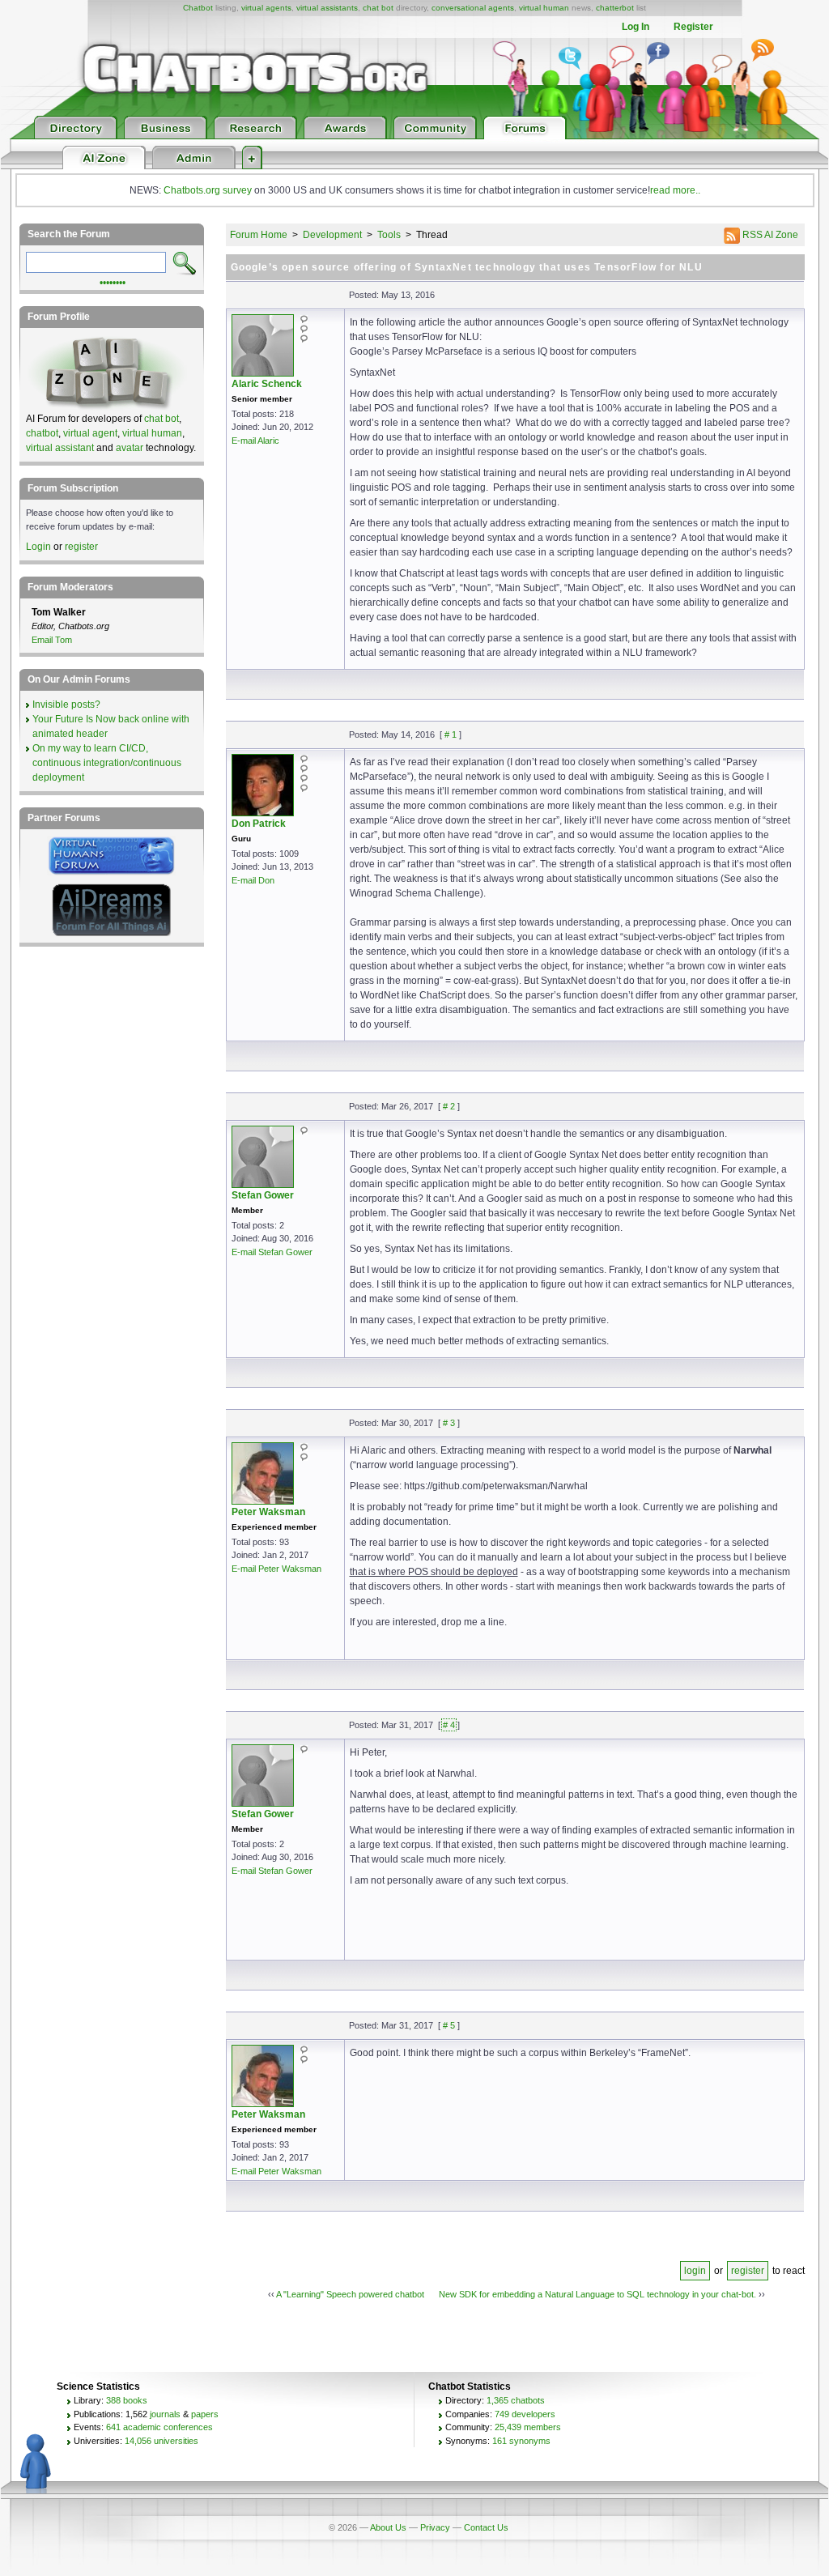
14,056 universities (162, 2441)
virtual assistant (60, 448)
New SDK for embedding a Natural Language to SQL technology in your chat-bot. (597, 2294)
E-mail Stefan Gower (272, 1252)
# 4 (449, 1725)
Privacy (435, 2527)
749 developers (525, 2414)
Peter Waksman (268, 1512)
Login (38, 547)
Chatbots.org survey (208, 190)
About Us (388, 2527)
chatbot (42, 433)
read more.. (675, 190)
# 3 (449, 1423)
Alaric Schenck (267, 384)
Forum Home (259, 235)
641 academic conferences (159, 2427)
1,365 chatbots (516, 2400)
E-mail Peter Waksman (276, 1569)
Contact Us (486, 2527)
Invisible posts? (66, 705)
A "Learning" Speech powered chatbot (350, 2294)
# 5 (449, 2025)
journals (165, 2414)
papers (205, 2414)
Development (332, 235)
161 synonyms (521, 2441)
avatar (130, 448)
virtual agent (90, 433)
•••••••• (113, 281)
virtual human (544, 8)
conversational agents (473, 8)
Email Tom (52, 640)
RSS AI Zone (769, 235)
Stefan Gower (263, 1195)
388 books (127, 2400)
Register (693, 27)
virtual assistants (327, 8)
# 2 (449, 1106)
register (748, 2271)
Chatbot (198, 8)
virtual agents (266, 8)
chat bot (378, 8)
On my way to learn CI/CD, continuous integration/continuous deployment (107, 763)
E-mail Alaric (255, 441)
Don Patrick (259, 824)
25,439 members (528, 2427)
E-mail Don (253, 880)
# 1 (451, 734)
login (695, 2271)
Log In (636, 27)
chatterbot (615, 8)
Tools (389, 235)
